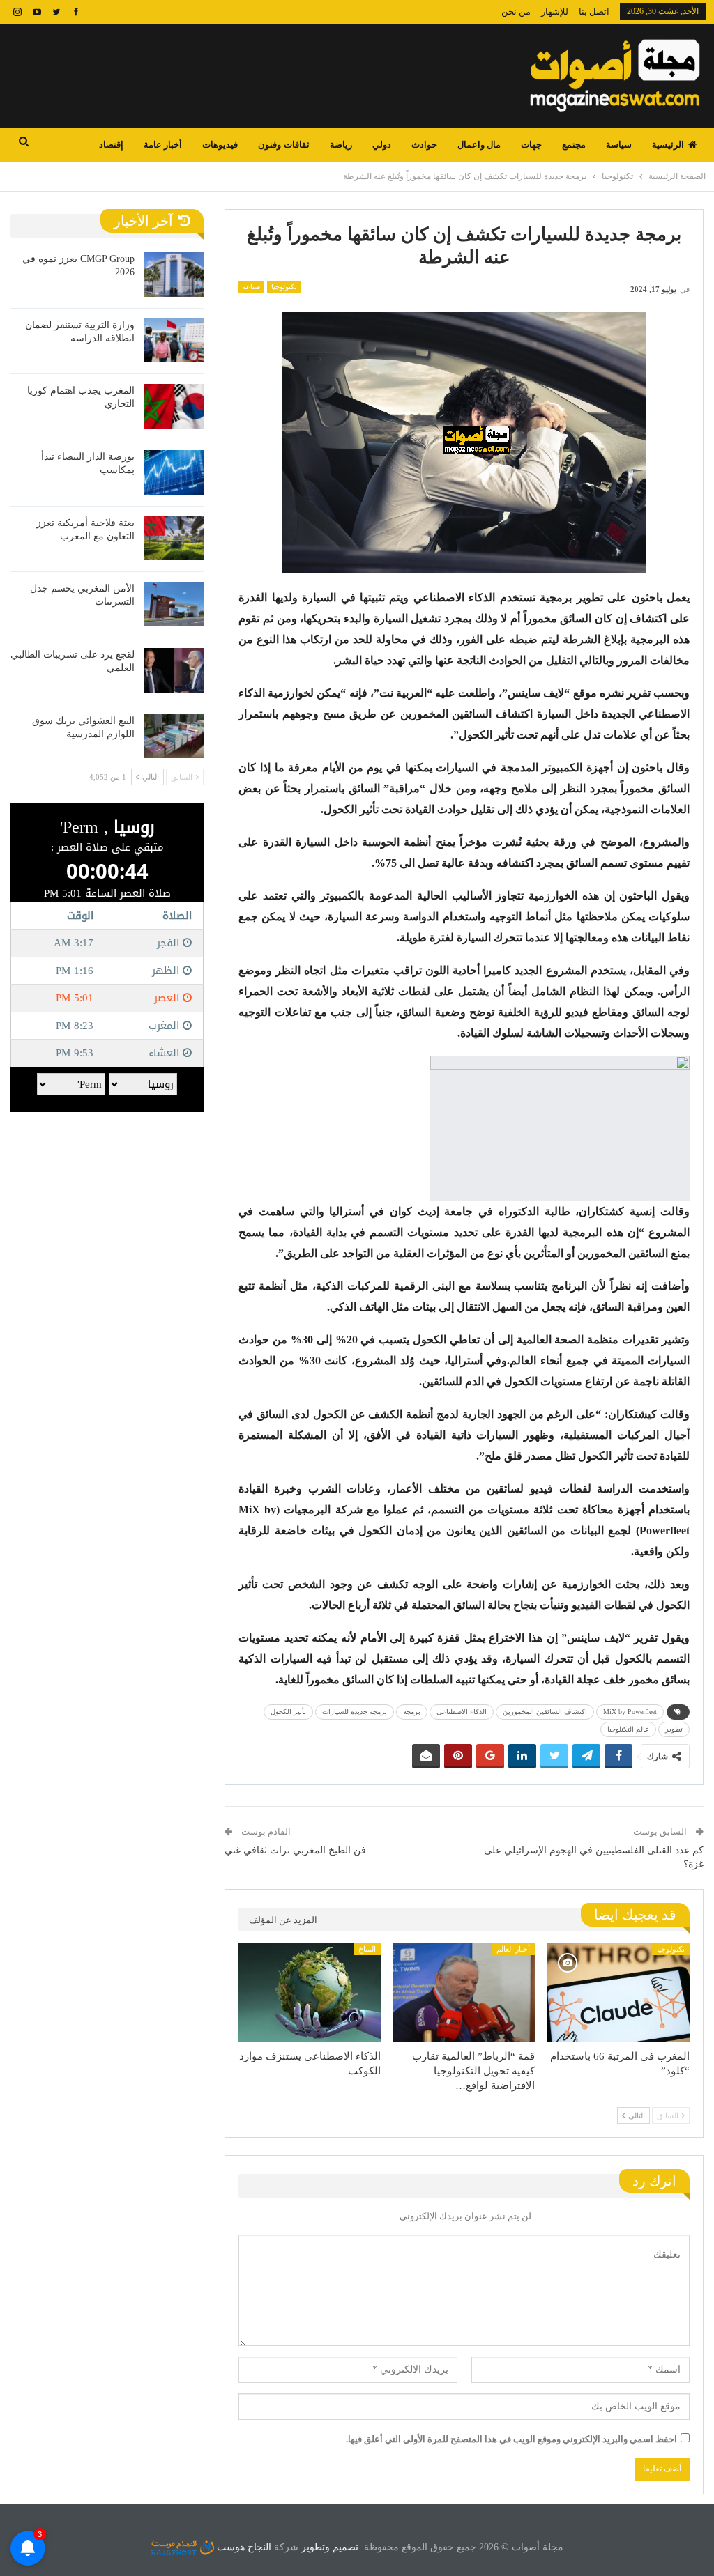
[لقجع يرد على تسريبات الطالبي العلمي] (174, 670)
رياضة (341, 145)
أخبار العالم (513, 1949)
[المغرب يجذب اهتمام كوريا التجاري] (174, 406)
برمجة (412, 1712)
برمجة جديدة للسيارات (355, 1712)
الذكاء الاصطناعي (462, 1712)
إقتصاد (111, 145)
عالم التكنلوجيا (628, 1729)
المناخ (367, 1949)
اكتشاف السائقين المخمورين (545, 1712)
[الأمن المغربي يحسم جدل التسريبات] (174, 604)
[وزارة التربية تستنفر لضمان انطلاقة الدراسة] (174, 341)
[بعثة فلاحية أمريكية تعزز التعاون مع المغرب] (174, 539)
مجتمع (574, 145)
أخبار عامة (163, 145)
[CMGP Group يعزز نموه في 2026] (174, 275)
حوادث (424, 145)
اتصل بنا (594, 11)
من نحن (516, 11)
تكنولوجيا (284, 287)
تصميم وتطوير (330, 2547)
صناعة (251, 287)
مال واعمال (479, 145)
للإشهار (555, 11)
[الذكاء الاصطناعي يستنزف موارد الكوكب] (310, 1992)
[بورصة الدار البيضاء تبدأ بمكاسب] (174, 472)
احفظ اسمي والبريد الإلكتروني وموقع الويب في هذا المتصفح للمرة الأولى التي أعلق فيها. (511, 2439)
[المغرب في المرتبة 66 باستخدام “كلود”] (618, 1992)
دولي (382, 145)
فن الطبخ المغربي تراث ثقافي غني (295, 1850)
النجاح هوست (243, 2547)
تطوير (674, 1729)
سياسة (619, 145)
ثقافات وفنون (283, 145)
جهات (531, 145)
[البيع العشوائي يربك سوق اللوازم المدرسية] (174, 736)
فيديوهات (220, 145)
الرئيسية (668, 145)
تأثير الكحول (288, 1712)
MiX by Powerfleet (630, 1712)
